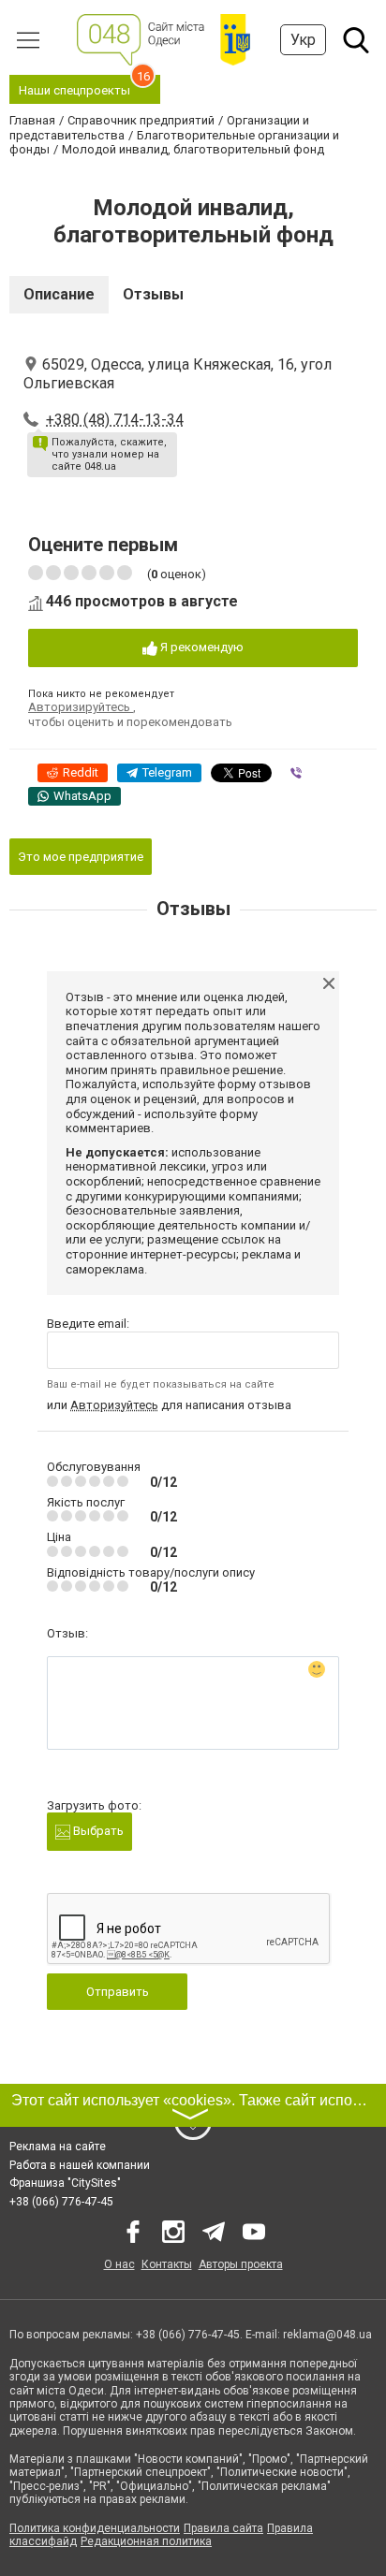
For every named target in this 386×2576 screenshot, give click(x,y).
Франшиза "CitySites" (65, 2183)
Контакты (167, 2264)
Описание (59, 294)
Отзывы (153, 294)
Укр (303, 40)
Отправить (118, 1992)
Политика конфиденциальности (95, 2528)
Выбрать (97, 1831)
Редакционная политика (146, 2541)
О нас (119, 2264)
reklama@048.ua (327, 2335)
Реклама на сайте (58, 2147)
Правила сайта (223, 2528)
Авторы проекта (241, 2264)
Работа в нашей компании (80, 2165)
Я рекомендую (200, 647)
